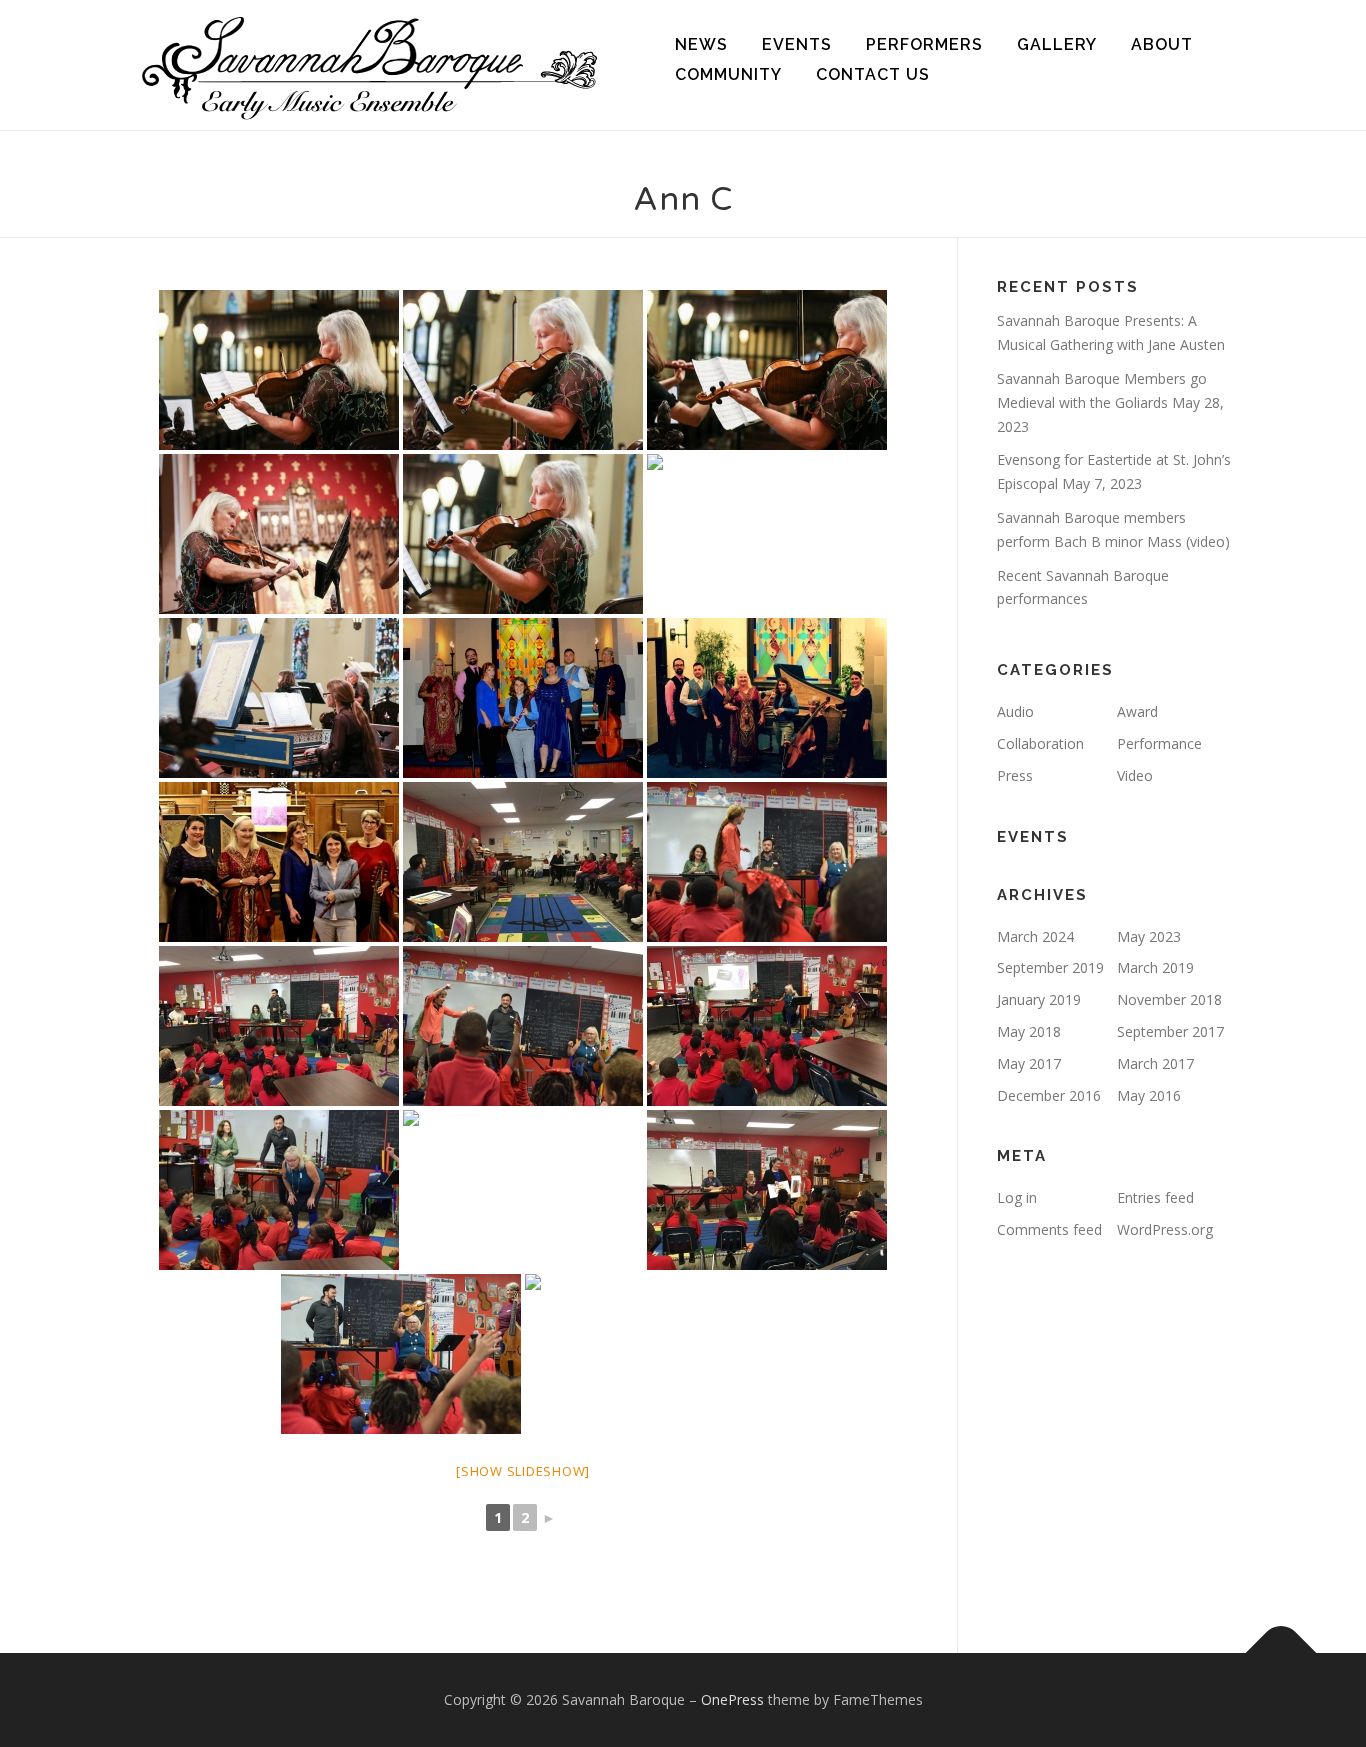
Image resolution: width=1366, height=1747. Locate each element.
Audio (1015, 711)
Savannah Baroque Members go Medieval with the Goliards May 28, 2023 (1110, 402)
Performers (924, 44)
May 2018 (1029, 1031)
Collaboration (1040, 743)
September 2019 (1050, 967)
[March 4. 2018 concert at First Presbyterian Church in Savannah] (279, 862)
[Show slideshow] (523, 1471)
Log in (1017, 1197)
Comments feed (1049, 1229)
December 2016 (1049, 1095)
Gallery (1057, 44)
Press (1015, 775)
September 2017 (1170, 1031)
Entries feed (1155, 1197)
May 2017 (1029, 1063)
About (1162, 44)
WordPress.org (1165, 1229)
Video (1135, 775)
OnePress (732, 1699)
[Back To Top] (1281, 1653)
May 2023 (1149, 936)
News (701, 44)
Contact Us (873, 74)
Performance (1159, 743)
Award (1137, 711)
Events (797, 44)
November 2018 (1169, 999)
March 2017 (1155, 1063)
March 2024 (1035, 936)
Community (728, 74)
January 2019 (1039, 999)
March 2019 (1155, 967)
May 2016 (1149, 1095)
